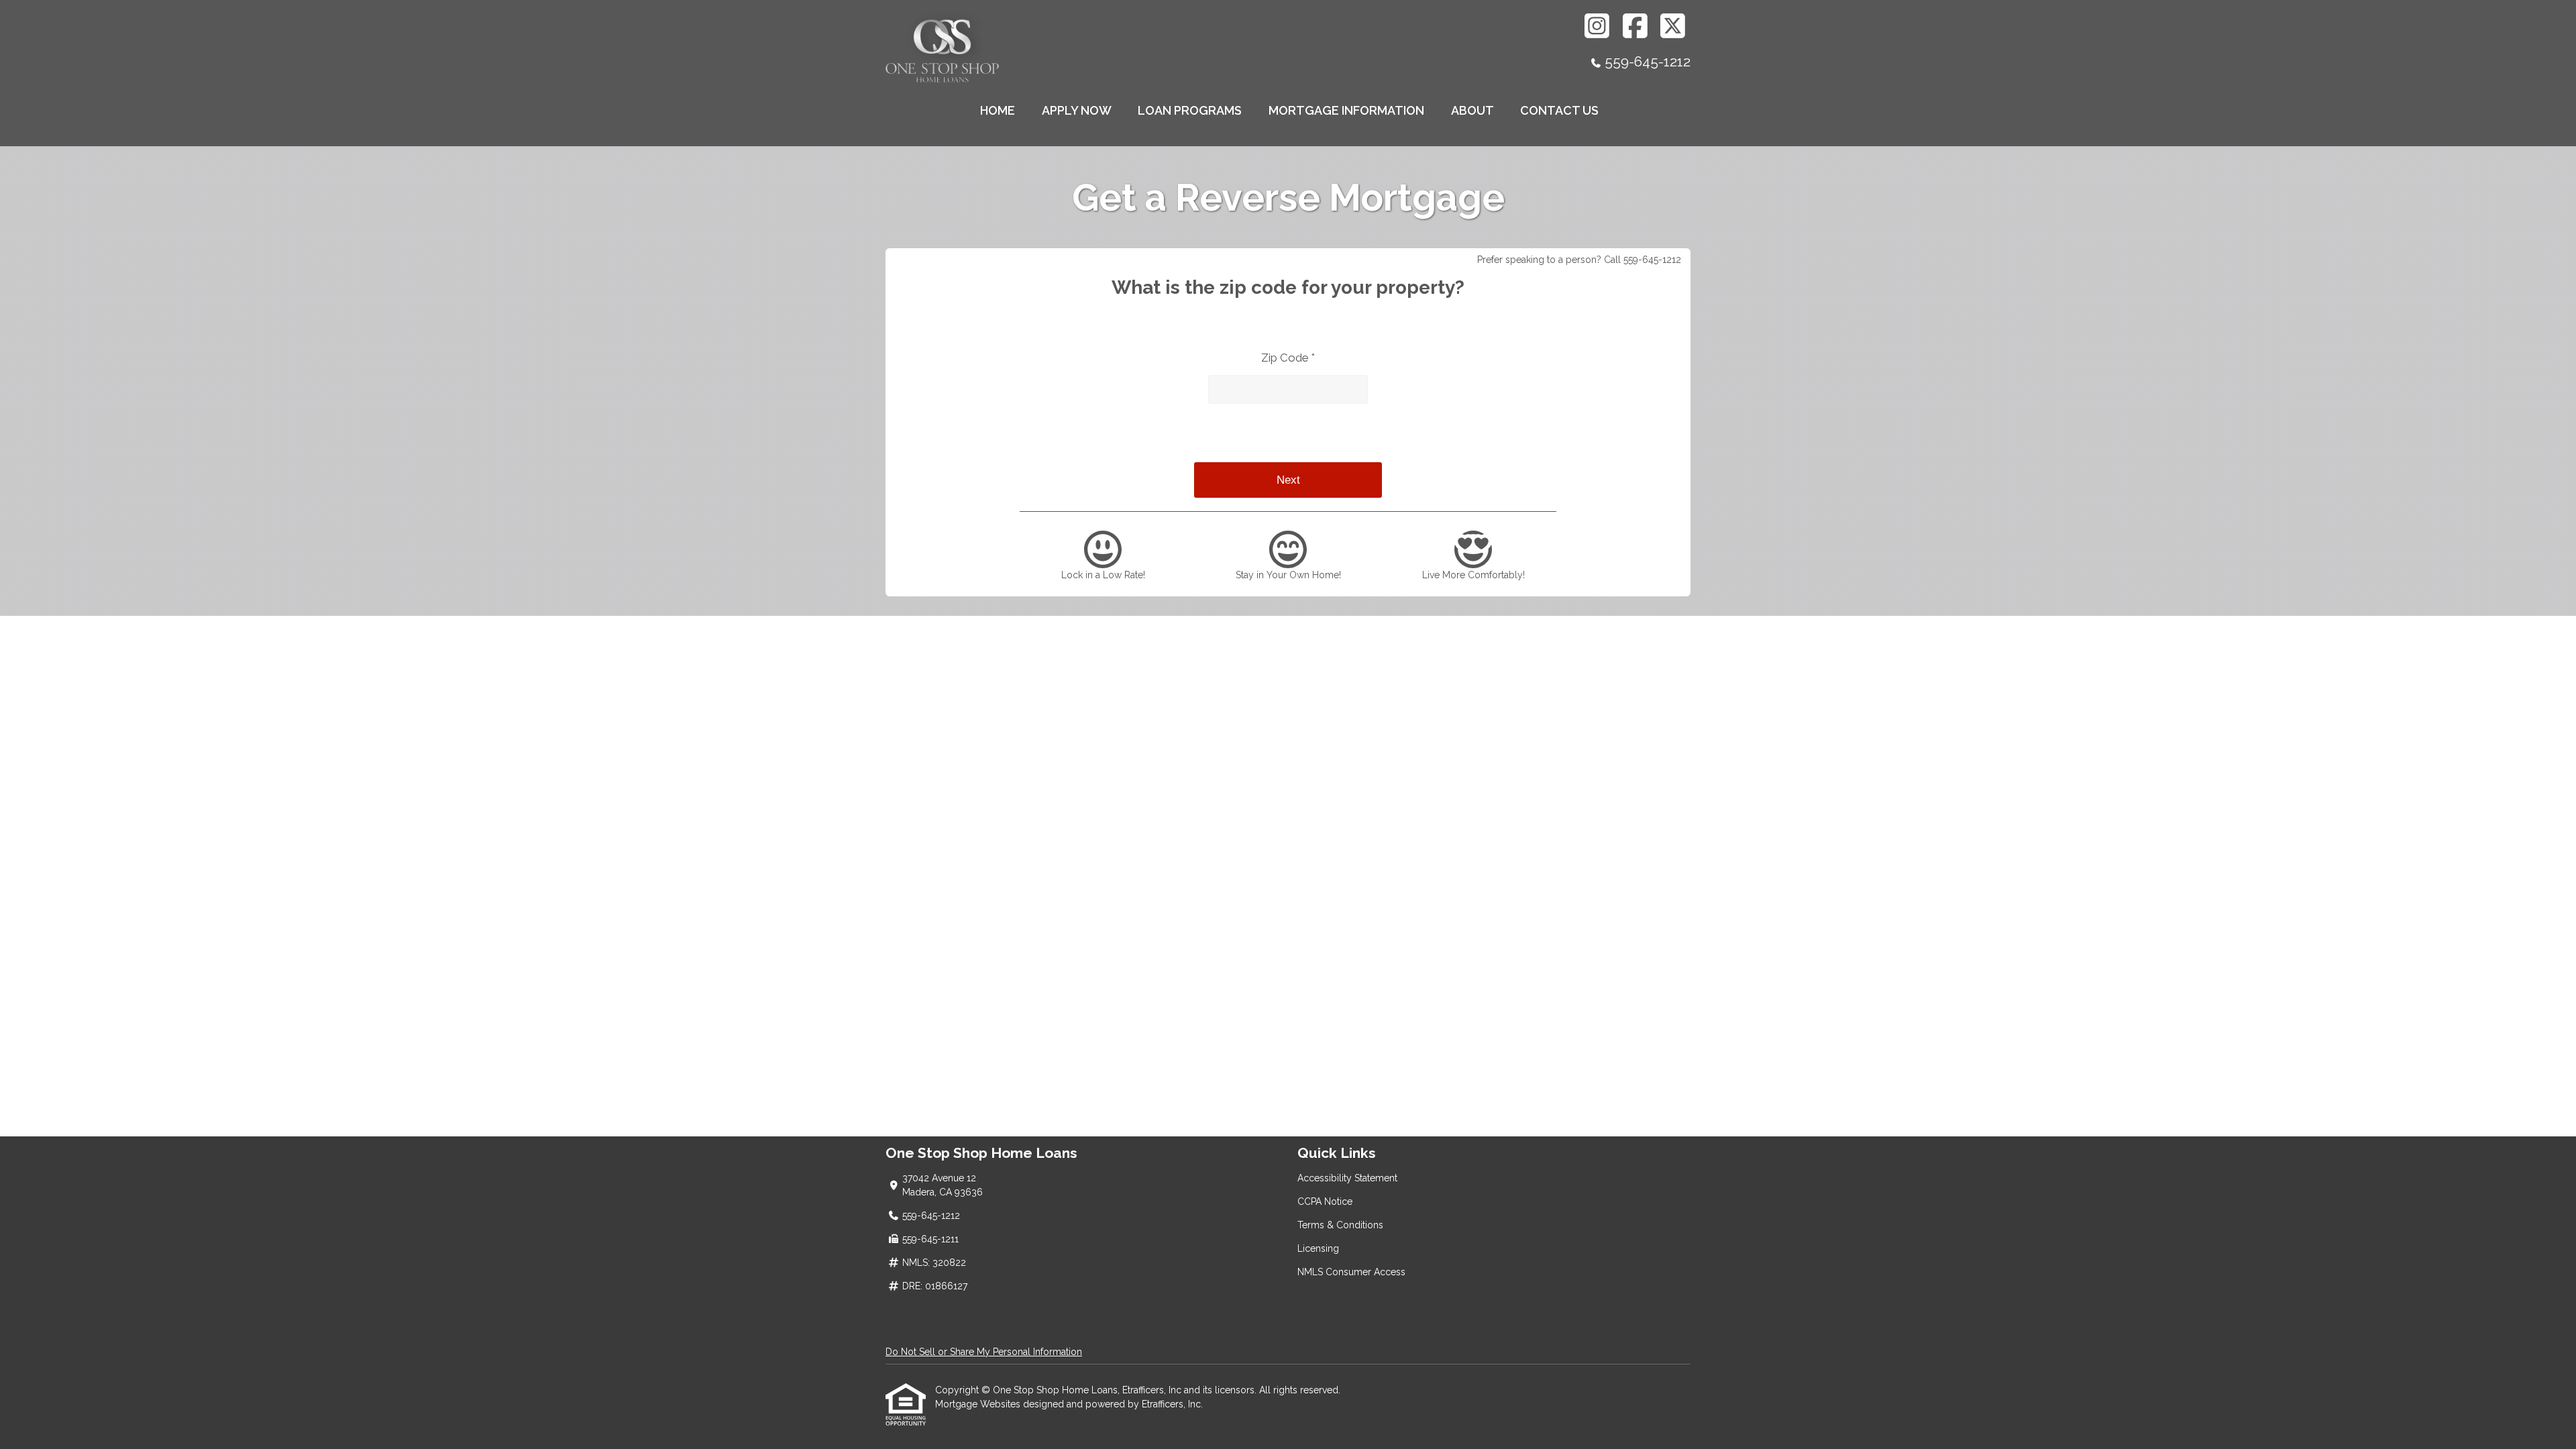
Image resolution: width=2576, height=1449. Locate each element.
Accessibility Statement (1347, 1178)
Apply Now (1077, 110)
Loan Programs (1190, 110)
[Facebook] (1635, 26)
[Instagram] (1598, 26)
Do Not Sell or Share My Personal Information (984, 1352)
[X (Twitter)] (1673, 26)
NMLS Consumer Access (1351, 1272)
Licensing (1318, 1248)
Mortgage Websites (979, 1404)
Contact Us (1559, 110)
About (1472, 110)
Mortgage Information (1346, 110)
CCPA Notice (1325, 1201)
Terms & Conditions (1340, 1225)
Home (998, 110)
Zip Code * (1288, 358)
